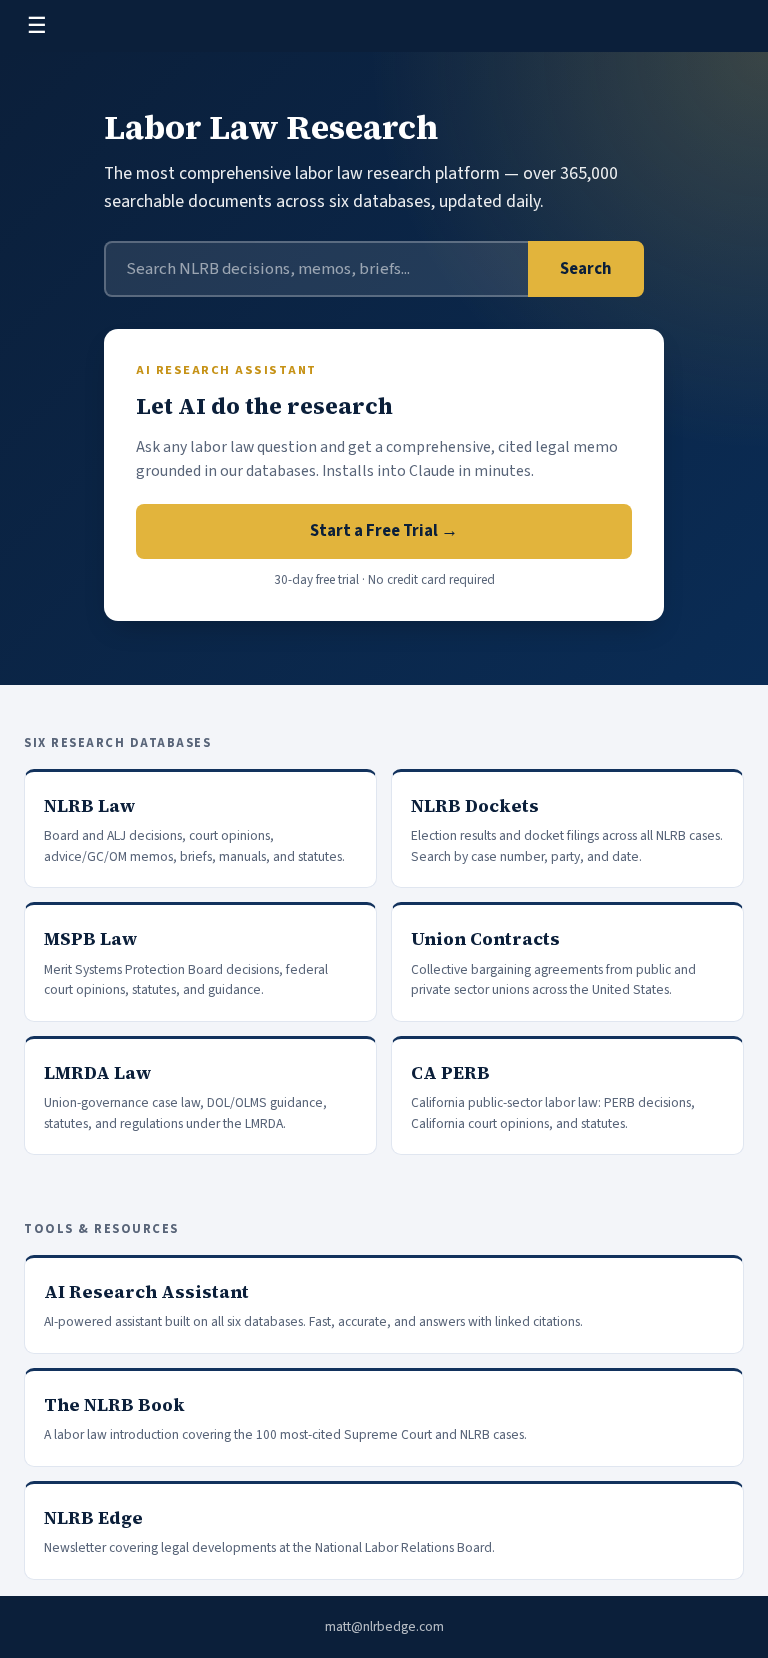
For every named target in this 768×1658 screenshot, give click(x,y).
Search (586, 269)
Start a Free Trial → (384, 531)
